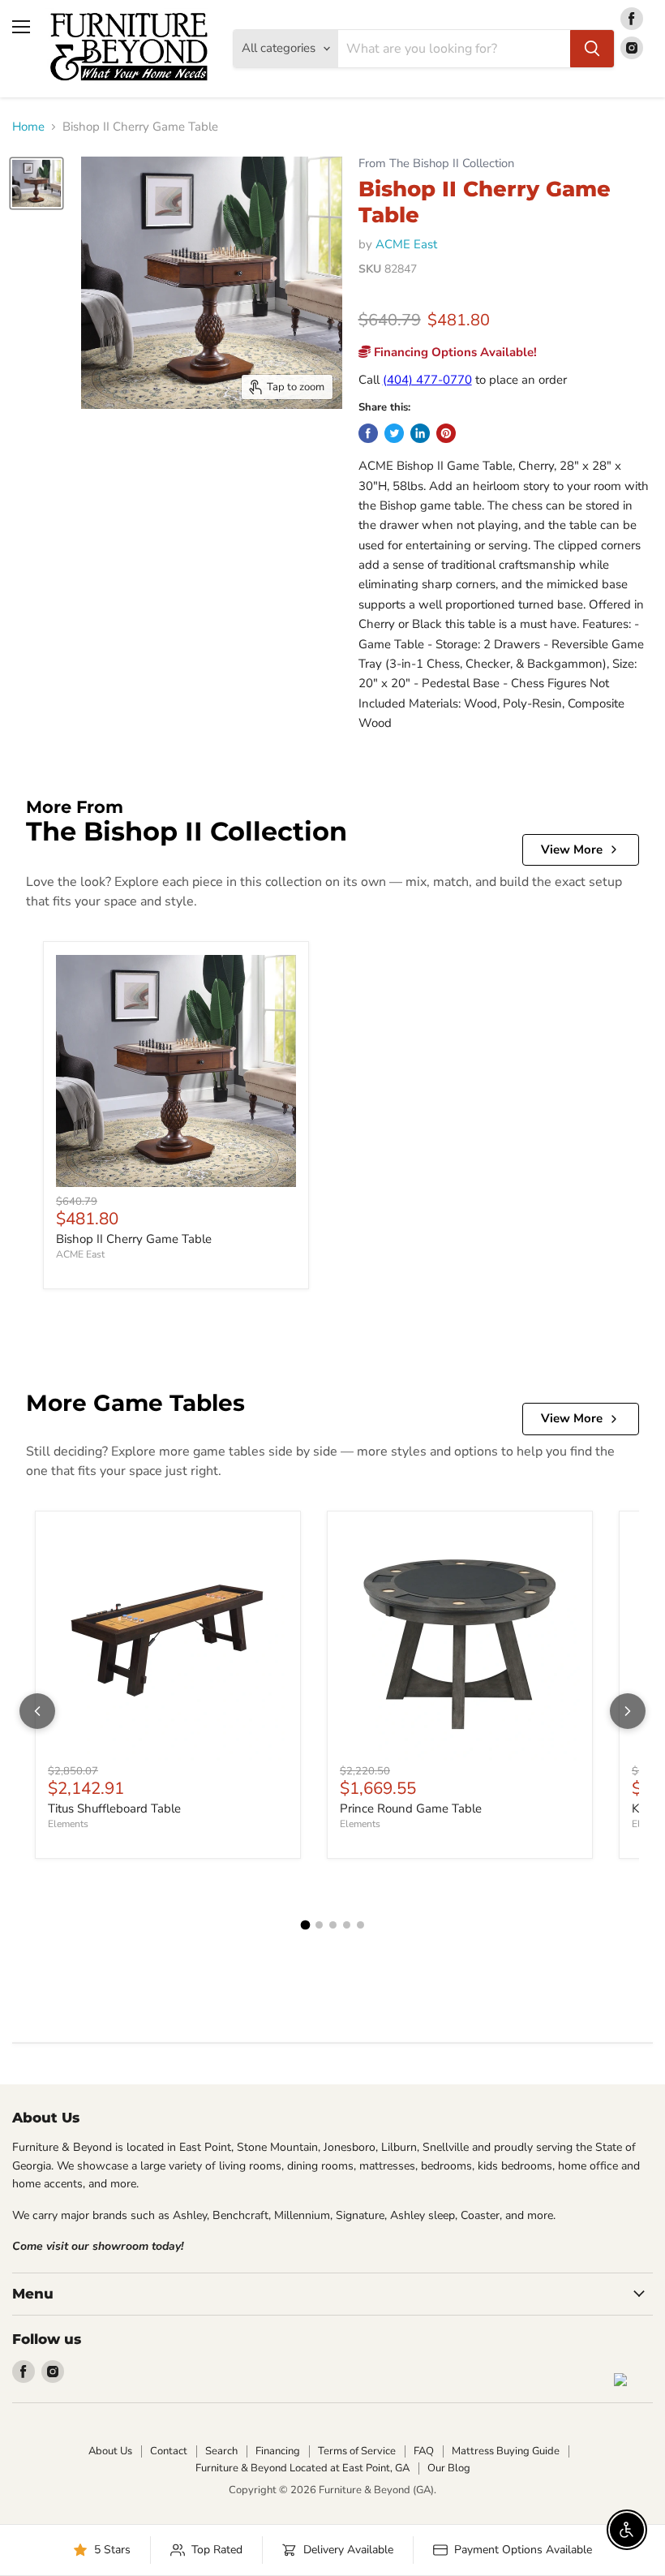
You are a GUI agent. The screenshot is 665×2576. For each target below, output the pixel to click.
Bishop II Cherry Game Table (134, 1239)
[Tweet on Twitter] (394, 433)
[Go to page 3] (333, 1925)
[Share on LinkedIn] (420, 433)
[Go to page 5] (360, 1925)
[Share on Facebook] (368, 433)
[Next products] (628, 1711)
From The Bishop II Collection (436, 163)
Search (221, 2451)
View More (572, 849)
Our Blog (449, 2468)
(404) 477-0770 (427, 380)
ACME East (406, 244)
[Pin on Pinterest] (446, 433)
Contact (169, 2451)
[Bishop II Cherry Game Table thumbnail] (36, 183)
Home (28, 127)
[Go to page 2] (319, 1925)
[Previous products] (37, 1711)
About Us (110, 2451)
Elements (68, 1824)
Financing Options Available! (454, 352)
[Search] (592, 49)
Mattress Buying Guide (506, 2451)
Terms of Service (357, 2451)
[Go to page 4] (347, 1925)
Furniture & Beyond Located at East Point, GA (302, 2468)
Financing (278, 2451)
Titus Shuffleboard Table (114, 1808)
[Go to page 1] (305, 1924)
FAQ (424, 2451)
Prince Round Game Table (411, 1808)
